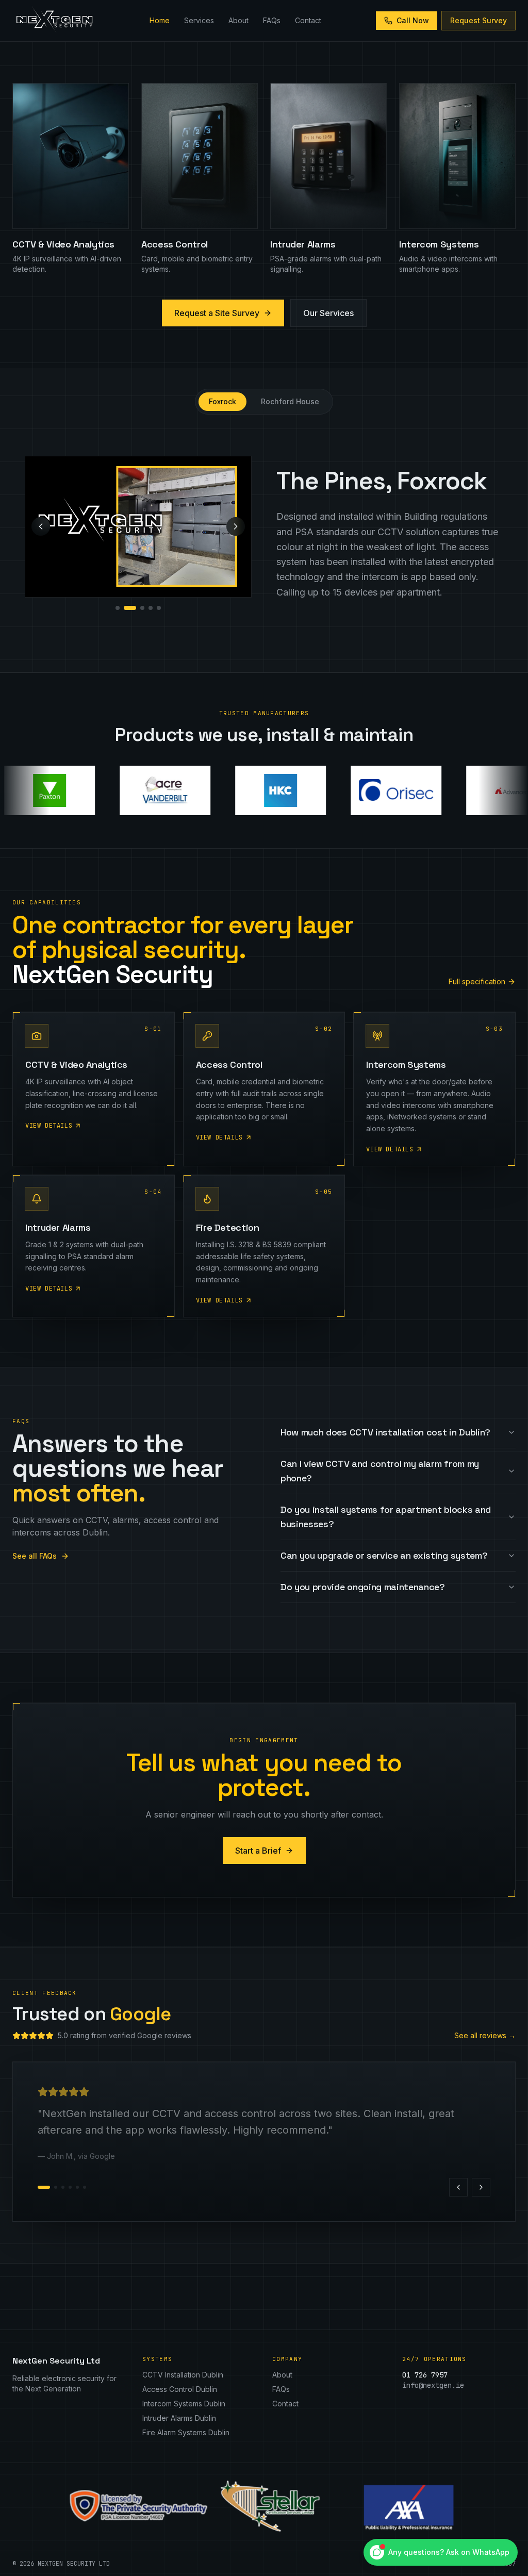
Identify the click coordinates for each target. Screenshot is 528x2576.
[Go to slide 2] (130, 608)
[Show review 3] (63, 2187)
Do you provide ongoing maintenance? (363, 1587)
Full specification (477, 981)
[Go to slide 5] (159, 608)
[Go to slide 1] (118, 608)
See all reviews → (485, 2035)
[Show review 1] (39, 2187)
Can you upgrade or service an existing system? (384, 1555)
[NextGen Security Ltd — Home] (54, 21)
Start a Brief (258, 1851)
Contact (308, 20)
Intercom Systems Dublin (184, 2404)
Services (199, 20)
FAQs (272, 20)
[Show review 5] (77, 2187)
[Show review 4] (70, 2187)
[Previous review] (458, 2187)
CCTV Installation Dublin (183, 2375)
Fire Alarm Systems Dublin (186, 2432)
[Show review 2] (51, 2187)
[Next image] (236, 526)
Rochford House (290, 401)
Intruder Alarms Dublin (179, 2418)
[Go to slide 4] (151, 608)
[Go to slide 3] (142, 608)
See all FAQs (35, 1556)
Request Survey (478, 20)
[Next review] (481, 2187)
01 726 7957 (425, 2375)
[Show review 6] (85, 2187)
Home (160, 20)
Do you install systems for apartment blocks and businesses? (386, 1517)
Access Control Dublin (180, 2389)
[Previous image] (41, 526)
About (238, 20)
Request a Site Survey (217, 313)
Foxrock (222, 401)
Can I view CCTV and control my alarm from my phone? (380, 1471)
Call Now (413, 20)
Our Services (328, 313)
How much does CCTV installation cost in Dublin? (385, 1432)
